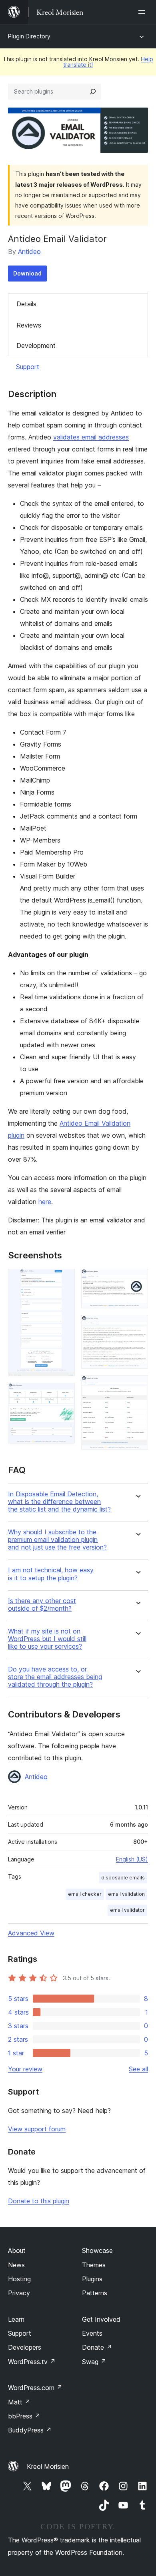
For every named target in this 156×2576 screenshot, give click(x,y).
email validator (127, 1910)
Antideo (29, 252)
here (45, 1202)
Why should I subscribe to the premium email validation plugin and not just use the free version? (57, 1540)
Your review (25, 2069)
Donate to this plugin (39, 2201)
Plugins (92, 2279)
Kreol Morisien (48, 2466)
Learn (16, 2319)
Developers (25, 2347)
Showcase (97, 2251)
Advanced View (31, 1933)
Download (27, 273)
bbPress (24, 2416)
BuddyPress (30, 2430)
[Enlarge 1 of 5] (64, 1280)
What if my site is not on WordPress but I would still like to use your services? (47, 1639)
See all (138, 2069)
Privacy (19, 2293)
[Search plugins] (93, 92)
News (16, 2265)
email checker (85, 1894)
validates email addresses (91, 437)
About (17, 2251)
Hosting (19, 2279)
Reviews (29, 325)
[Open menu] (143, 12)
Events (92, 2333)
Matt (19, 2402)
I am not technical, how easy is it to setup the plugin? (51, 1574)
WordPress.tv (32, 2362)
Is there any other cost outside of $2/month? (42, 1605)
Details (26, 304)
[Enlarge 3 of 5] (137, 1280)
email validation (126, 1894)
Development (36, 345)
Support (28, 367)
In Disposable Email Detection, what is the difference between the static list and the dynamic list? (59, 1502)
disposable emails (123, 1878)
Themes (94, 2265)
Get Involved (101, 2319)
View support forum (37, 2129)
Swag (94, 2362)
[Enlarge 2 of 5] (64, 1394)
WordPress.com (35, 2388)
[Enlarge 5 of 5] (137, 1386)
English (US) (132, 1859)
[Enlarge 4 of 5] (137, 1326)
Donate (97, 2347)
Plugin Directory (29, 36)
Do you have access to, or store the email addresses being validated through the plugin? (55, 1677)
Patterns (95, 2293)
